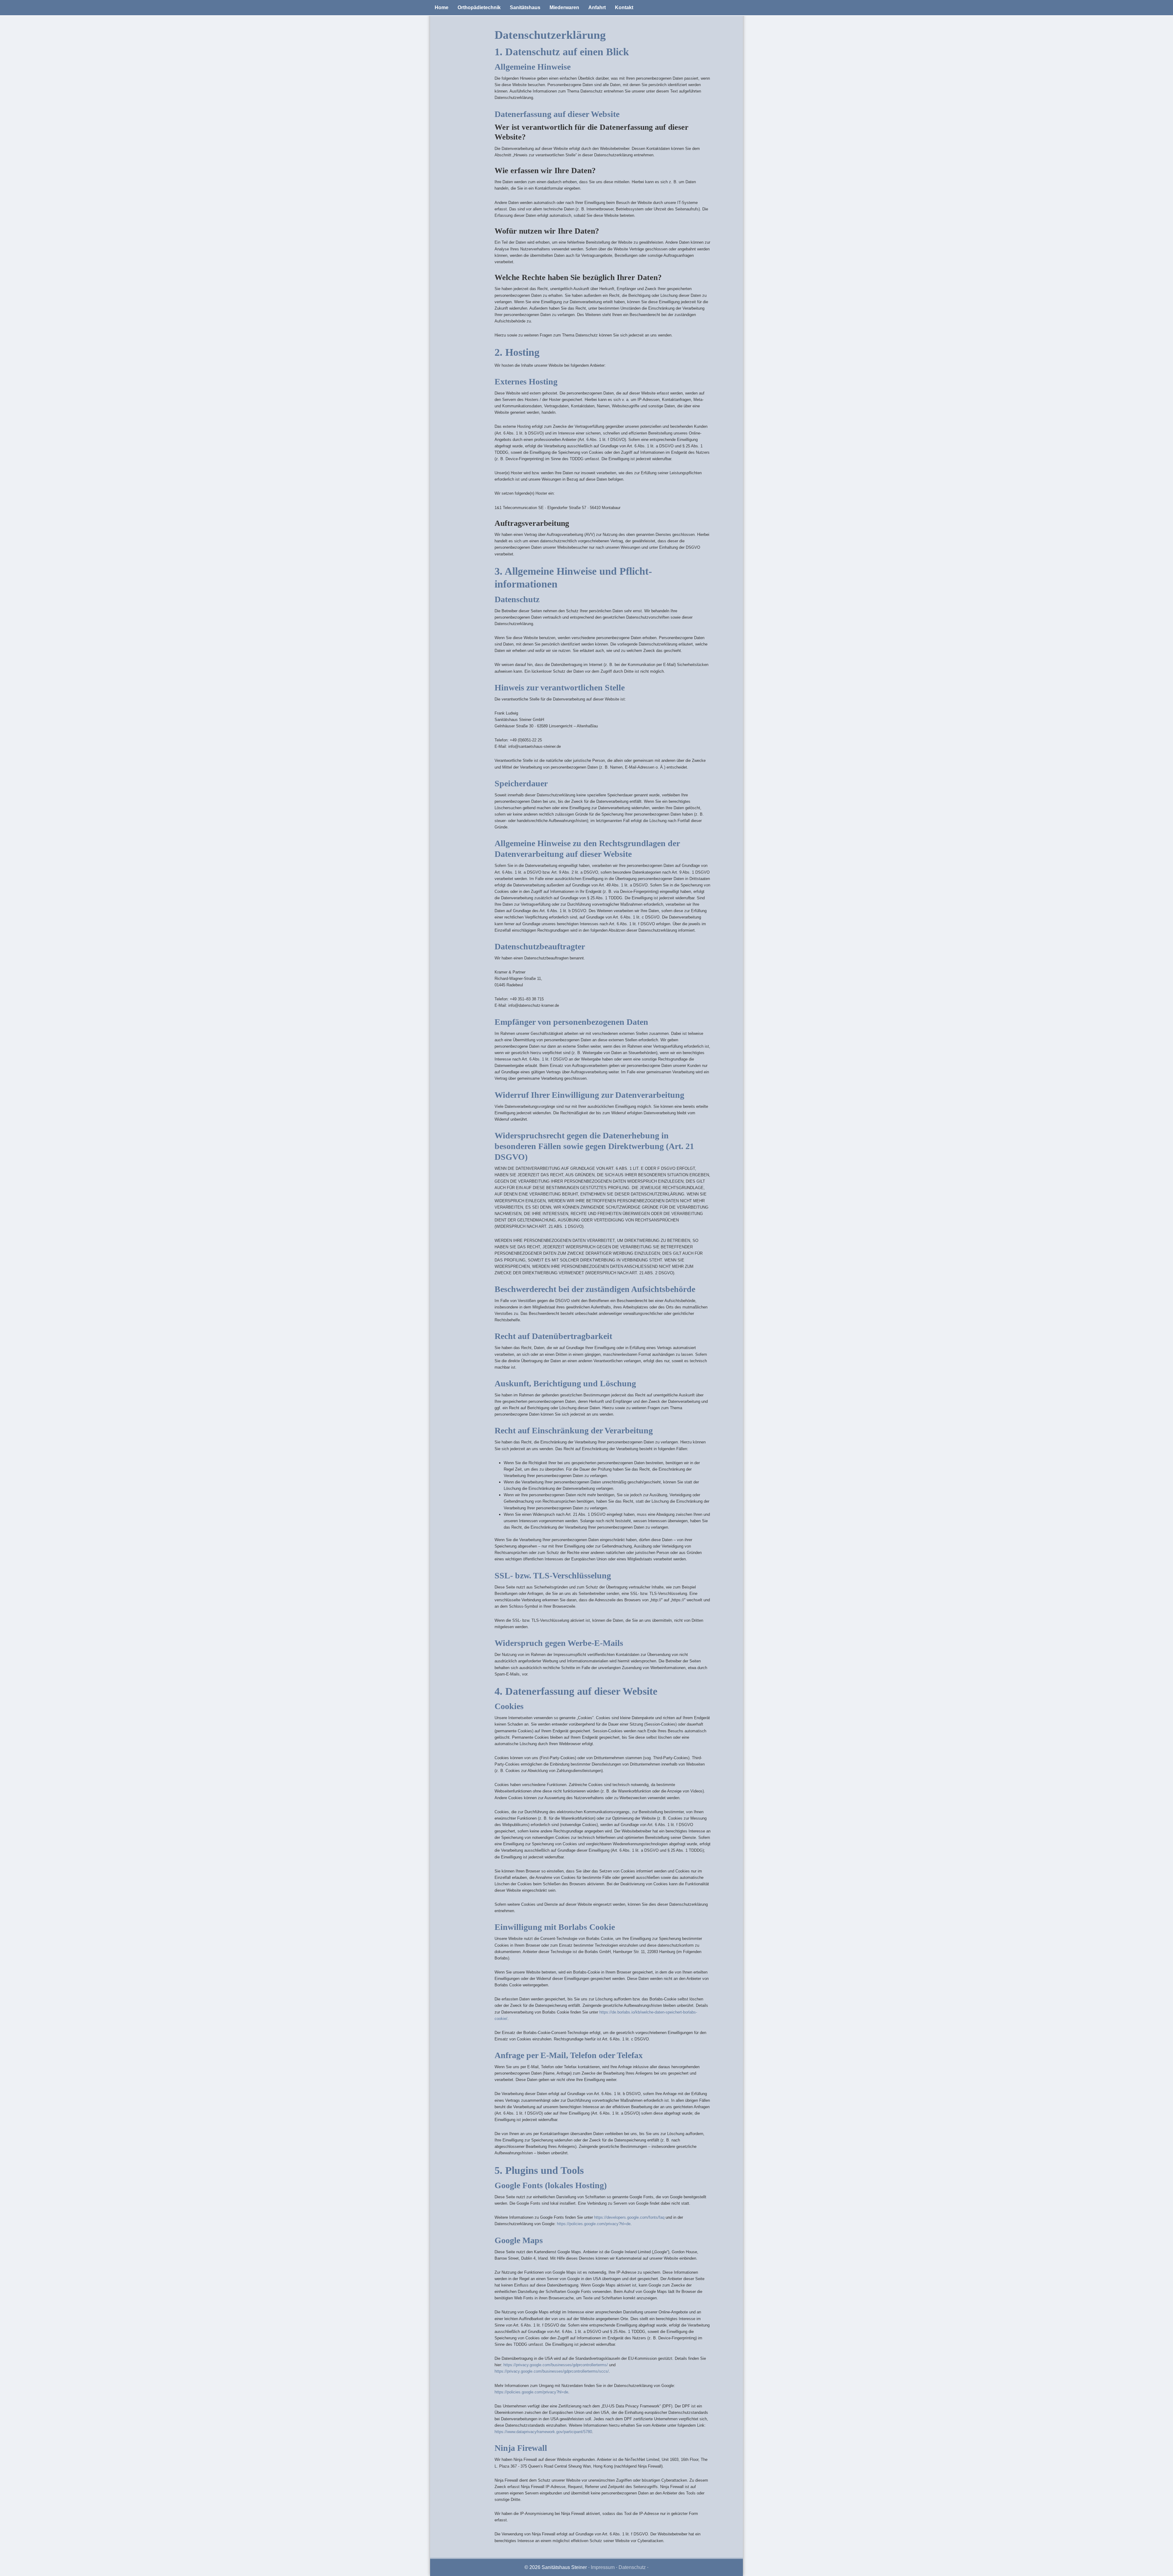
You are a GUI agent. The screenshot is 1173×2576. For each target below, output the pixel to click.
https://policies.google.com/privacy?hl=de (594, 2224)
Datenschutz (632, 2567)
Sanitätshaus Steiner (586, 17)
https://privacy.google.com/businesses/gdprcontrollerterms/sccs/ (552, 2371)
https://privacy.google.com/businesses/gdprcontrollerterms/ (556, 2365)
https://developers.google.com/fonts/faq (629, 2217)
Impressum (603, 2567)
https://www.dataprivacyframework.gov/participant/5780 (543, 2432)
